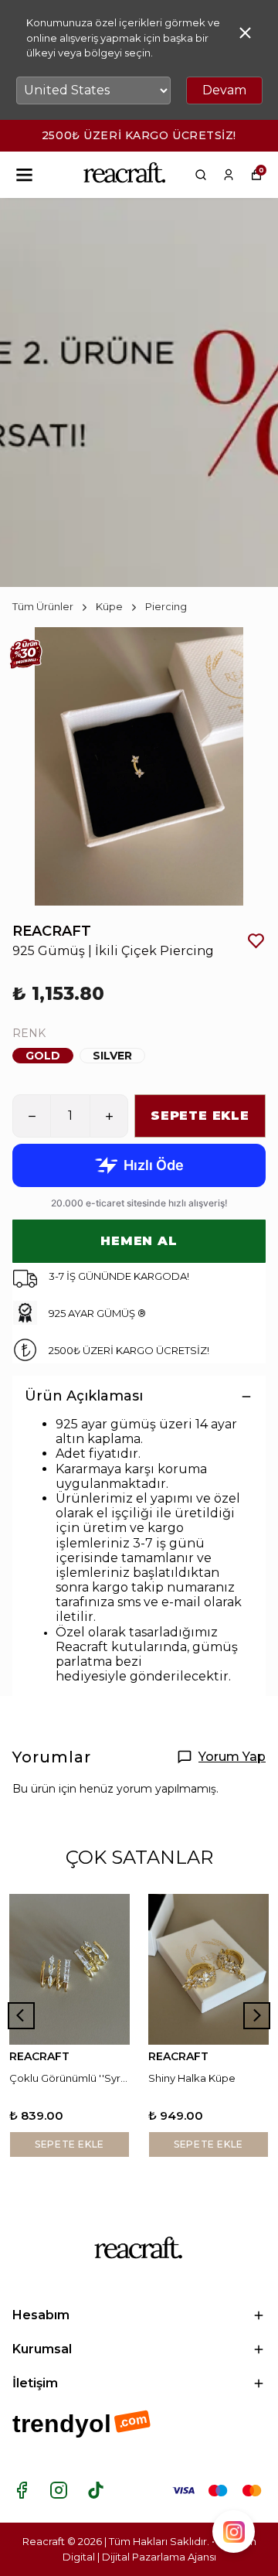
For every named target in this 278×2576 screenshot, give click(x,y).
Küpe (109, 606)
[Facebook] (22, 2490)
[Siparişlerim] (229, 175)
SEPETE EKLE (200, 1116)
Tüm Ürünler (43, 606)
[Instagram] (59, 2490)
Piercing (166, 606)
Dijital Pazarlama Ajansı (159, 2557)
